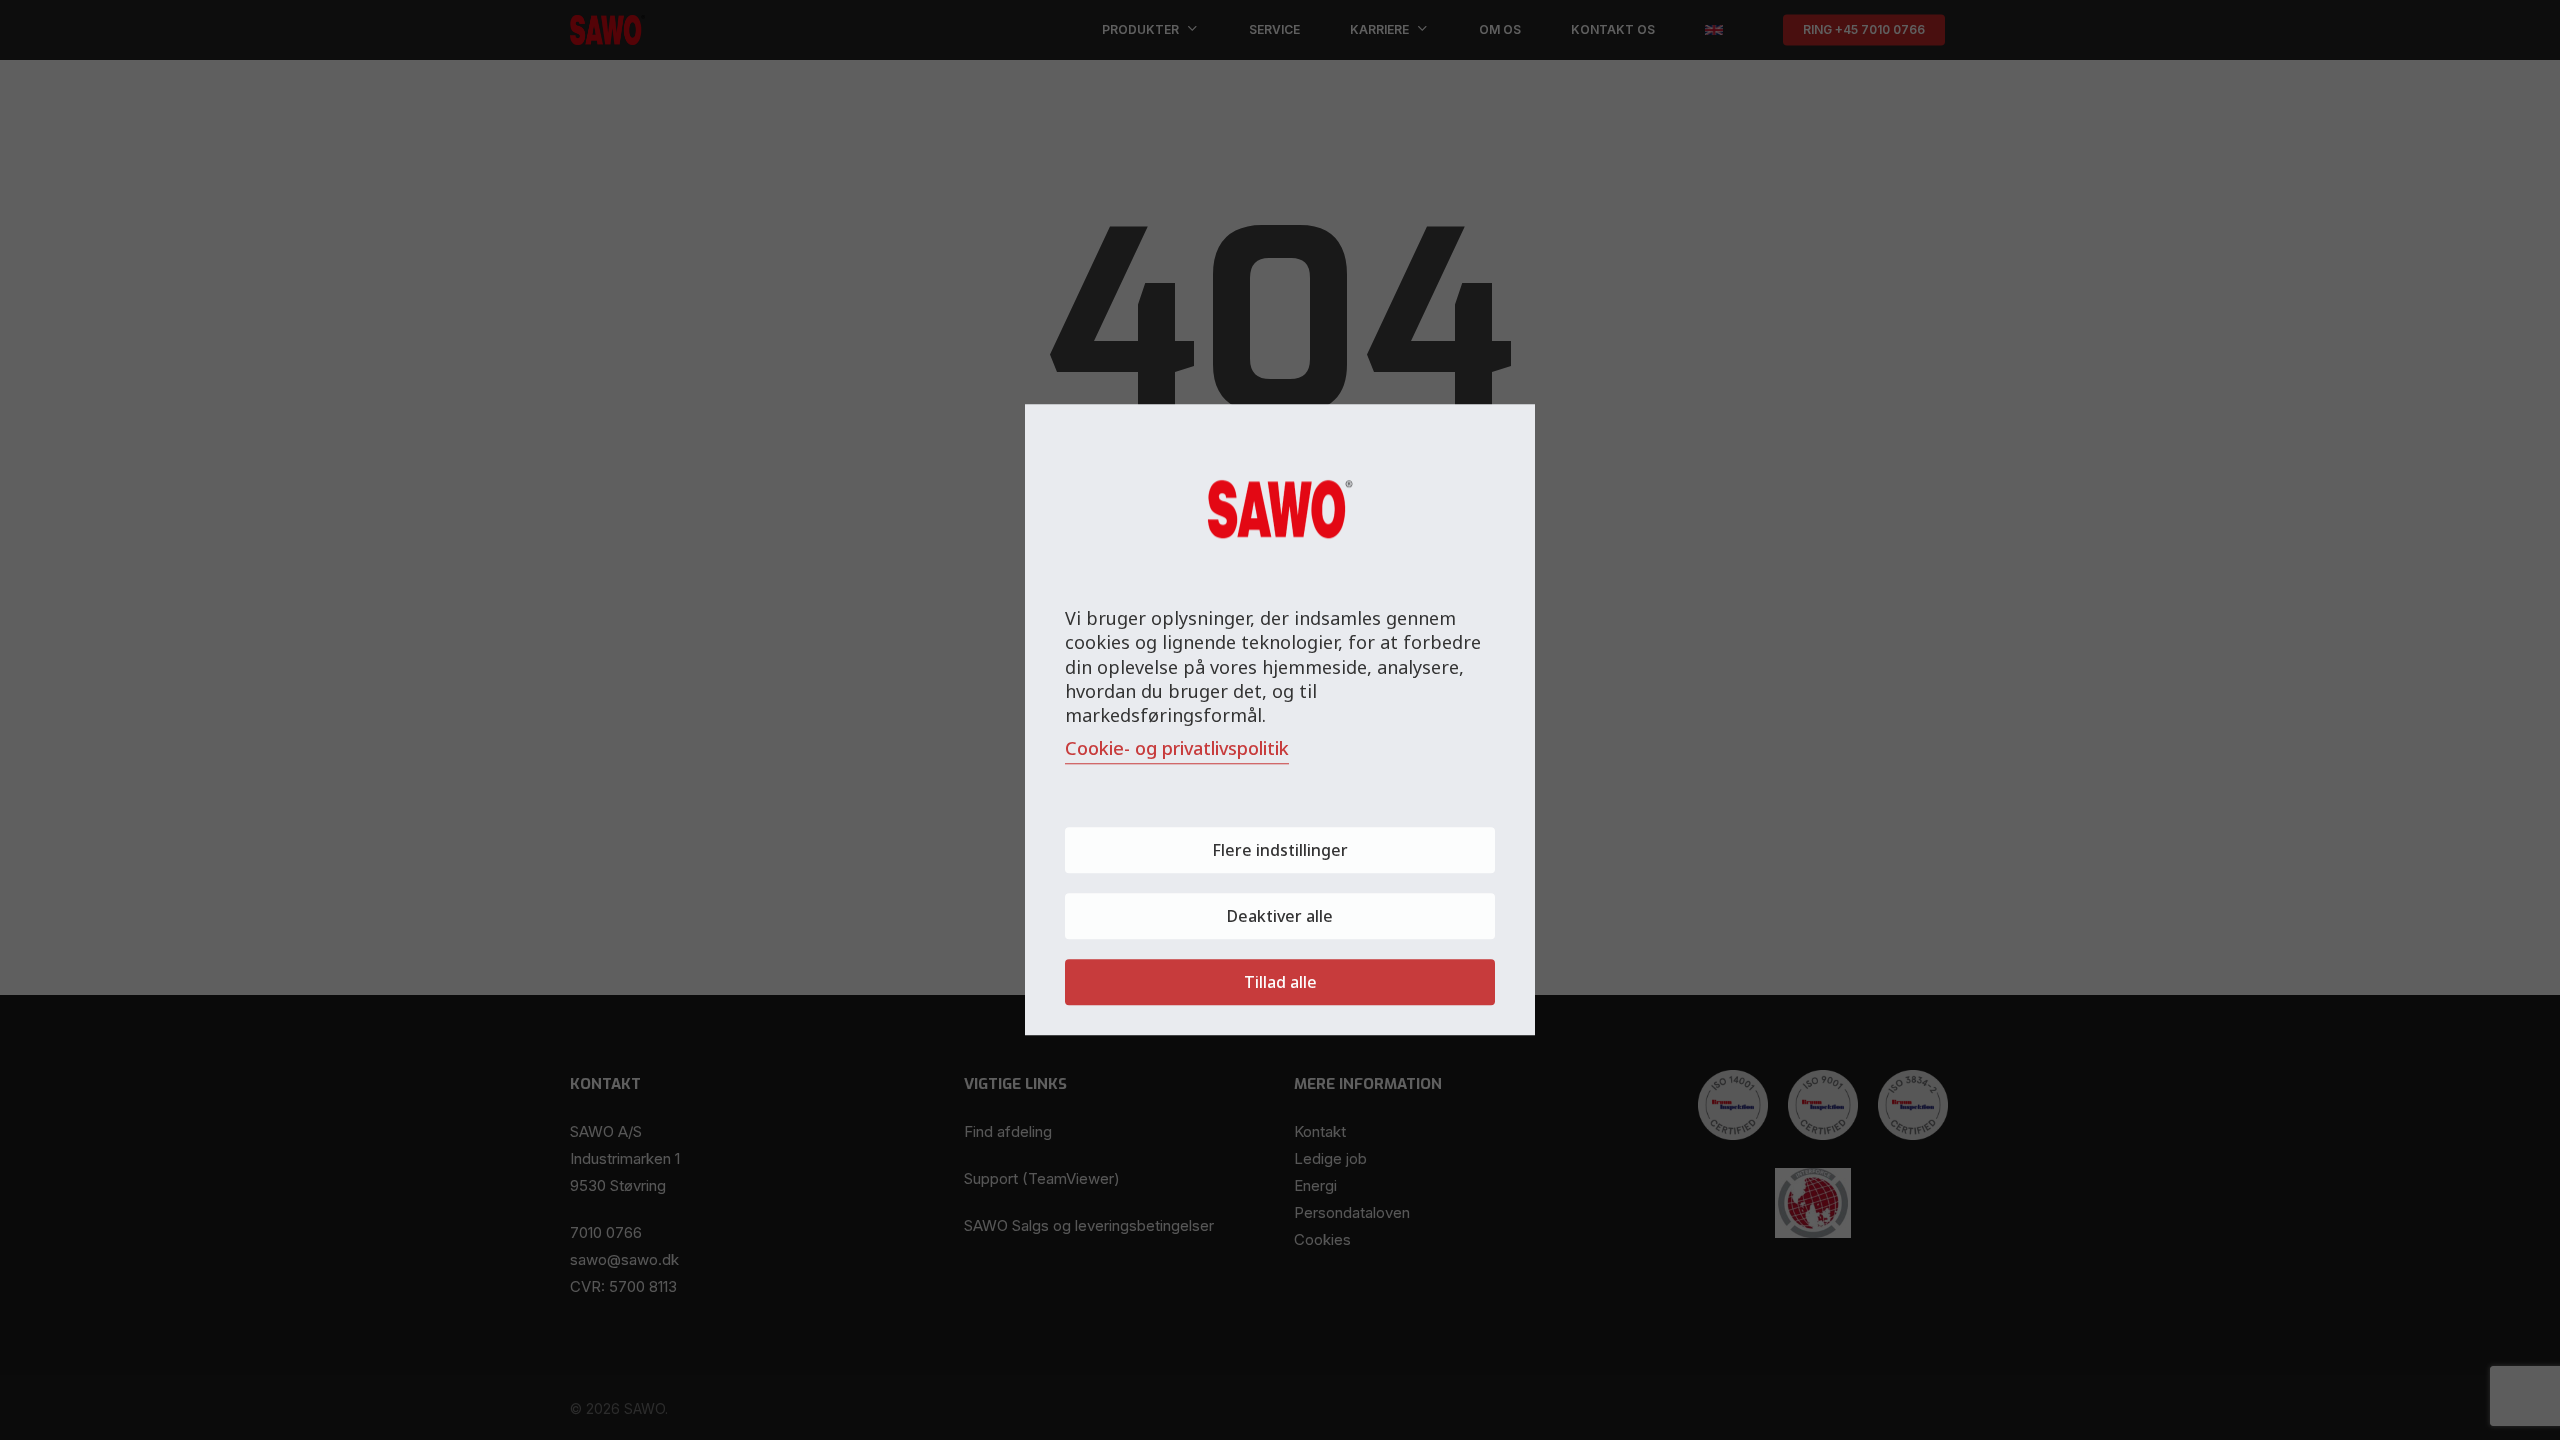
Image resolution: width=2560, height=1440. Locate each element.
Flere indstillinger (1280, 851)
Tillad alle (1280, 983)
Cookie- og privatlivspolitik (1177, 749)
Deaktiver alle (1280, 917)
